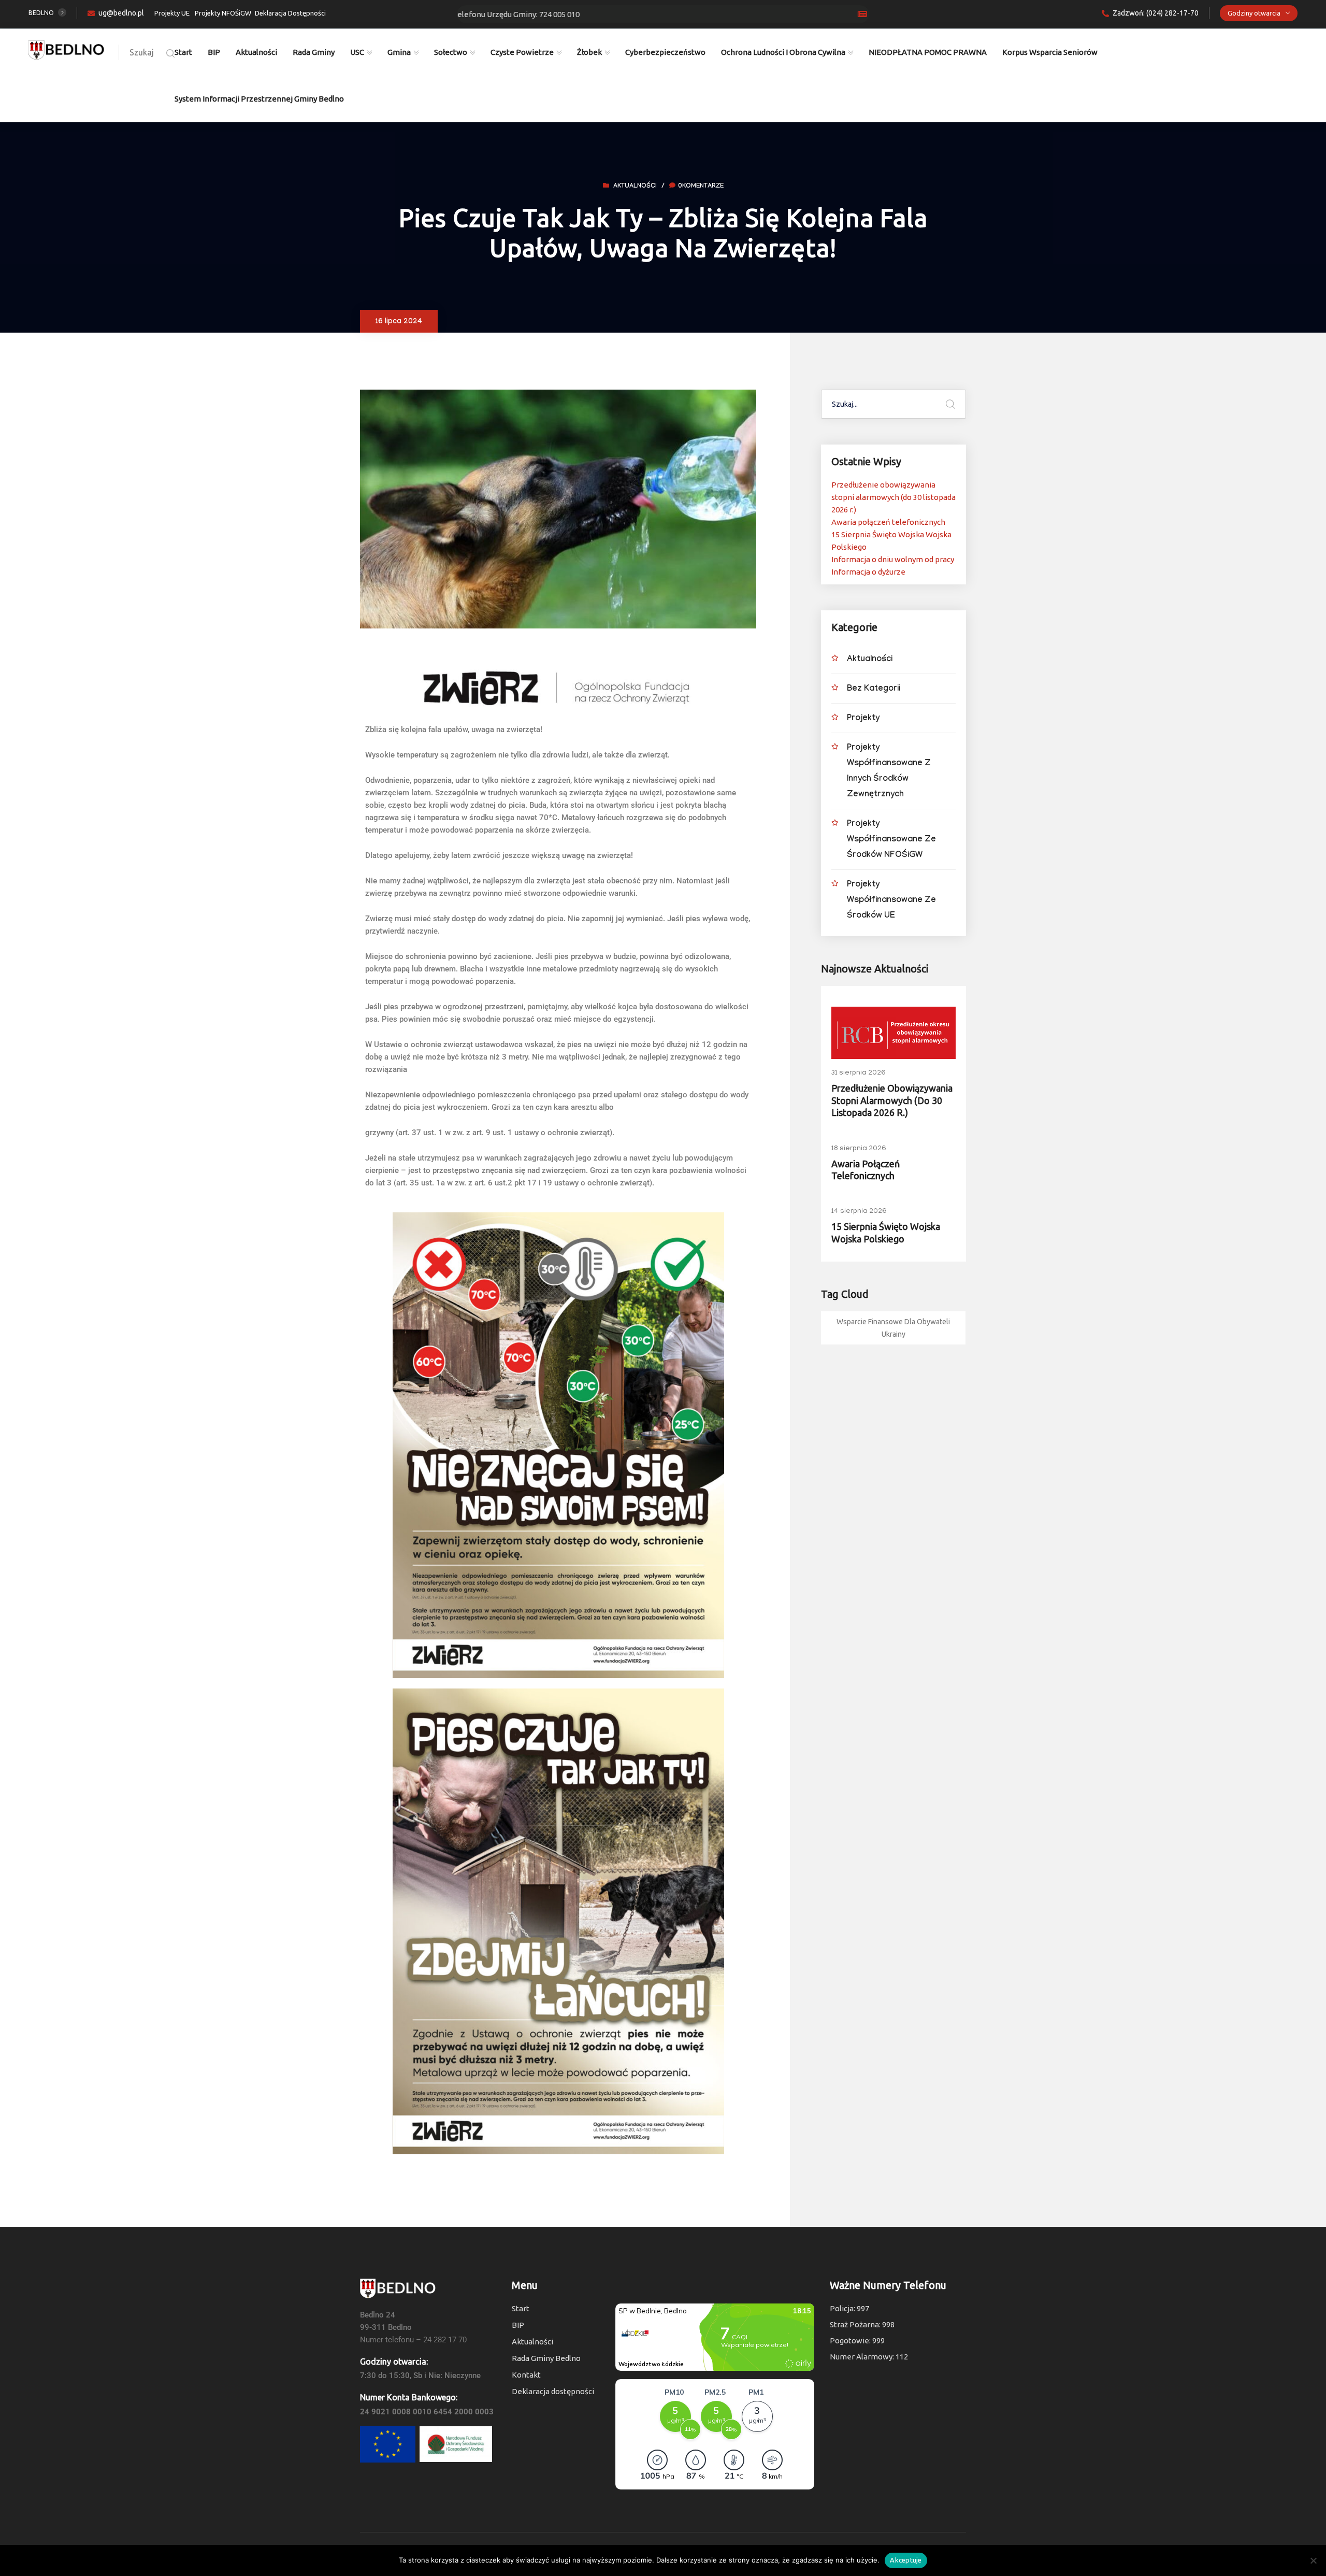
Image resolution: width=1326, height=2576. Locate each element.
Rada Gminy (314, 52)
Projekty (863, 719)
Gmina (399, 52)
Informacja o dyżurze (868, 572)
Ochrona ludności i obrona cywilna (783, 52)
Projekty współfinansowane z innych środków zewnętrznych (889, 772)
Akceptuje (906, 2560)
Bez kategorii (874, 689)
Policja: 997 (849, 2308)
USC (357, 52)
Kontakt (526, 2375)
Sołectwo (451, 52)
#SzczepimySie (670, 14)
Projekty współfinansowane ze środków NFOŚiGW (891, 840)
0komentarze (701, 187)
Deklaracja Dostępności (290, 13)
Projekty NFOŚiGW (223, 13)
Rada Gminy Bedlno (546, 2358)
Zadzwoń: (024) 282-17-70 (1156, 13)
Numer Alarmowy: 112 (869, 2357)
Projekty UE (172, 13)
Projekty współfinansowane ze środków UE (891, 901)
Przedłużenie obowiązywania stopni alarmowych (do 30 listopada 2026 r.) (893, 497)
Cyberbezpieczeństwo (665, 52)
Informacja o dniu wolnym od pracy (893, 559)
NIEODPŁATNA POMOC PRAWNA (928, 52)
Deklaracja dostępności (553, 2391)
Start (183, 52)
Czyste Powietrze (522, 52)
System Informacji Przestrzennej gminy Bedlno (259, 99)
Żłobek (589, 52)
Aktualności (256, 52)
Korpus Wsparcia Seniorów (1050, 52)
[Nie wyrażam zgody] (1313, 2560)
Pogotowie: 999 (857, 2341)
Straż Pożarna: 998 (862, 2324)
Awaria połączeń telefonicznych (888, 522)
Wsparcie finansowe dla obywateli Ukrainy (893, 1328)
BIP (214, 52)
